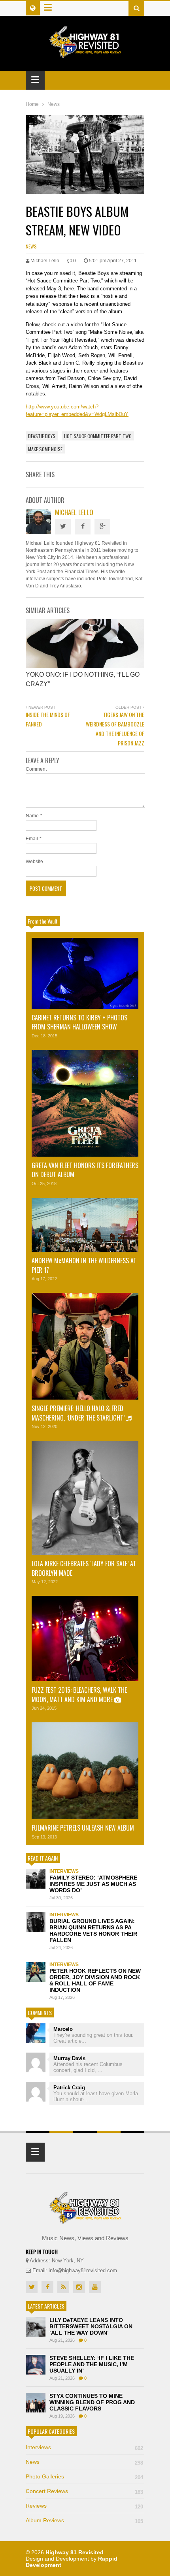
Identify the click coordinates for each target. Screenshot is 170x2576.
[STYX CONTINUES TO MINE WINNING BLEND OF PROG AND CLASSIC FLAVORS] (36, 2403)
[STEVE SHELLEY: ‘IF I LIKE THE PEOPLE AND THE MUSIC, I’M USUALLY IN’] (36, 2365)
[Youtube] (95, 2287)
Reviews (84, 2506)
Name (32, 816)
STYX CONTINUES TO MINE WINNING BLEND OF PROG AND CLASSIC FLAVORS (92, 2402)
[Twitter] (63, 527)
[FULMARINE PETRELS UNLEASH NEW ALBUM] (85, 1771)
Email (32, 839)
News (31, 246)
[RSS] (63, 2287)
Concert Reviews (84, 2491)
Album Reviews (84, 2520)
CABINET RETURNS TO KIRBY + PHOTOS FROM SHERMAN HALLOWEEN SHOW (79, 1022)
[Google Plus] (102, 527)
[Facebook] (83, 527)
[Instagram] (79, 2287)
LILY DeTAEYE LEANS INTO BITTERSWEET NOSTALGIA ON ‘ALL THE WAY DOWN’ (91, 2326)
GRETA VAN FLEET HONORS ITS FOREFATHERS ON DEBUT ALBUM (85, 1170)
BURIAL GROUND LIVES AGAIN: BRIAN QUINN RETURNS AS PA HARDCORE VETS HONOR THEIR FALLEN (93, 1931)
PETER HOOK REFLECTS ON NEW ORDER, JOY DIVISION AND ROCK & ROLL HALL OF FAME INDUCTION (95, 1980)
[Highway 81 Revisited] (85, 54)
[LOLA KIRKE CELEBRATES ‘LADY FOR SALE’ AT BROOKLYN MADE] (85, 1498)
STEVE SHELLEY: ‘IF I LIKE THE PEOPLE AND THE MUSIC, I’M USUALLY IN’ (92, 2364)
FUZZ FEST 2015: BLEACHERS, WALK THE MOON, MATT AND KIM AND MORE (79, 1694)
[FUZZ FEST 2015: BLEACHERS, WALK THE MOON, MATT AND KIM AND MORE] (85, 1639)
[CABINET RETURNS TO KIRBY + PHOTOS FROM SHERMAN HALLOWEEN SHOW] (85, 973)
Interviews (64, 1871)
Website (34, 862)
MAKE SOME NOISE (45, 449)
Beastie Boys (42, 436)
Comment (36, 769)
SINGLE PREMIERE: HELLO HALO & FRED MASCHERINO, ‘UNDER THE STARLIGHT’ (79, 1413)
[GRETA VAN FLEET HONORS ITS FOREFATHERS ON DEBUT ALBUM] (85, 1103)
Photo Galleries (84, 2476)
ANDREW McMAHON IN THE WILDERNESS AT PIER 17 (84, 1265)
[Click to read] (85, 644)
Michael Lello (74, 512)
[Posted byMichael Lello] (38, 532)
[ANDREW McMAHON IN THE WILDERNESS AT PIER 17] (85, 1225)
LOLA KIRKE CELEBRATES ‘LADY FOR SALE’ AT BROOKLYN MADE (84, 1568)
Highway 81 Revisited (75, 2552)
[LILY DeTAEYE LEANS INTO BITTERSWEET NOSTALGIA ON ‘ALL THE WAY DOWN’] (36, 2327)
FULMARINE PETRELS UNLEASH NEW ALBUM (83, 1828)
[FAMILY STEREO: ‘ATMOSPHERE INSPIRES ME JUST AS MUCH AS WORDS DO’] (36, 1879)
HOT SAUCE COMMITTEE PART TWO (98, 436)
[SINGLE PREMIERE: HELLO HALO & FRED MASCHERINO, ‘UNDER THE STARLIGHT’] (85, 1346)
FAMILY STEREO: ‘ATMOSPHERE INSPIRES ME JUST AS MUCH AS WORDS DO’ (93, 1884)
